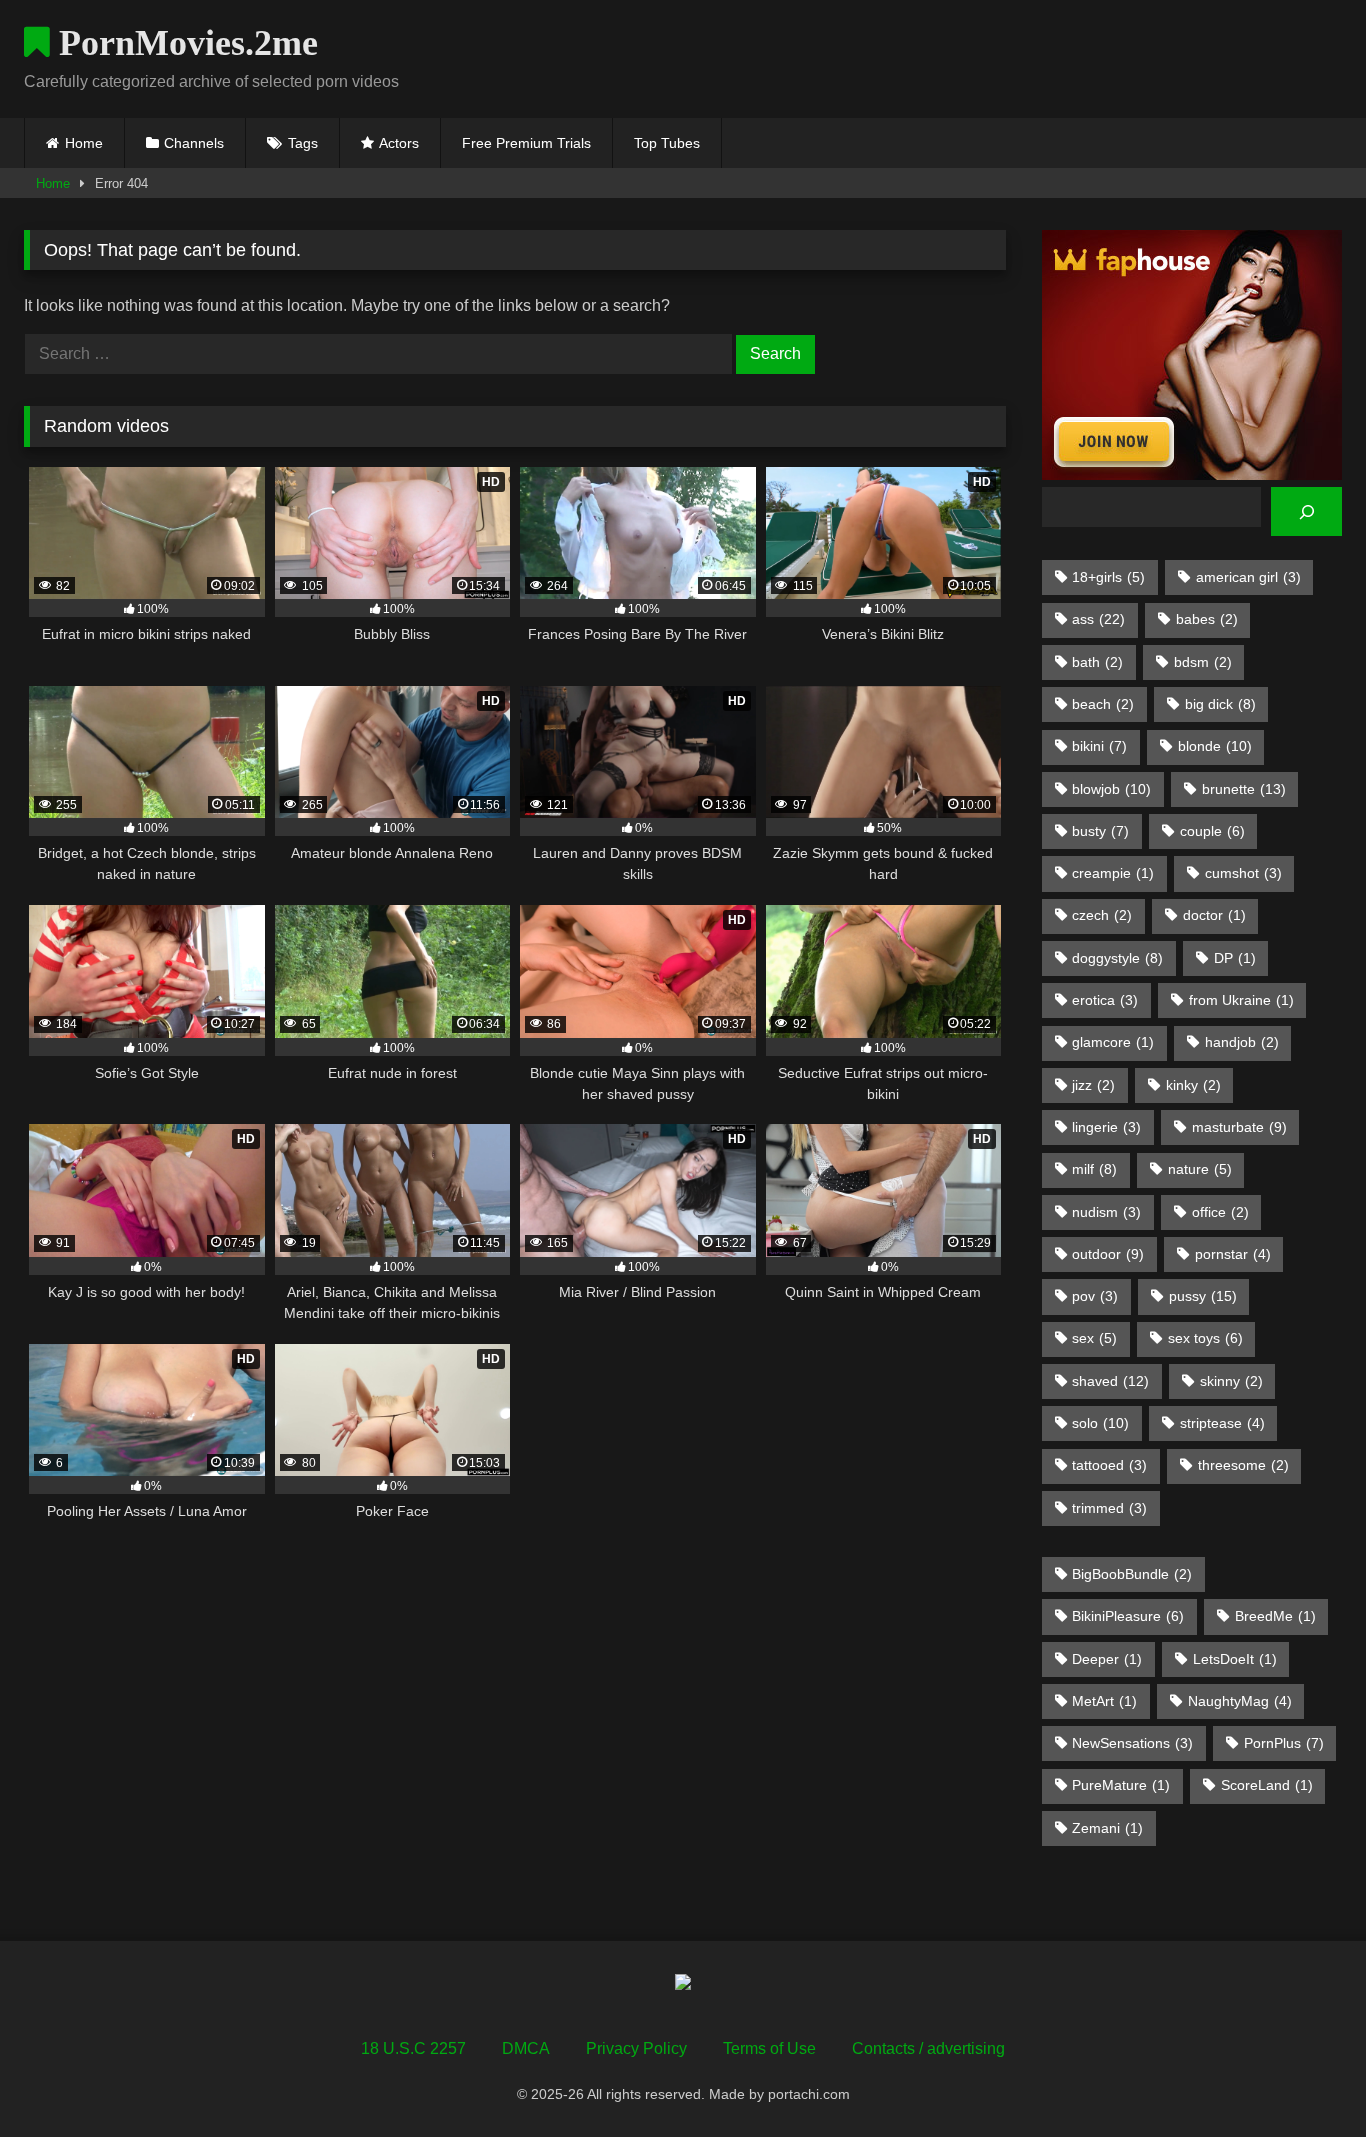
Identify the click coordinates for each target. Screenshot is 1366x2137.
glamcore (1113, 1042)
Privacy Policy (636, 2048)
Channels (194, 143)
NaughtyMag (1240, 1701)
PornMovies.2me (184, 43)
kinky (1193, 1085)
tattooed (1109, 1465)
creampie (1113, 873)
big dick (1220, 704)
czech (1102, 915)
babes (1207, 619)
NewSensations (1132, 1743)
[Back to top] (1304, 2077)
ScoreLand (1267, 1785)
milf (1094, 1169)
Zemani (1107, 1828)
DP (1235, 958)
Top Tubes (667, 143)
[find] (1306, 511)
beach (1103, 704)
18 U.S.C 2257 (413, 2048)
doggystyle (1117, 958)
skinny (1231, 1381)
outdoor (1108, 1254)
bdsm (1203, 662)
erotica (1105, 1000)
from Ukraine (1241, 1000)
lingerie (1106, 1127)
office (1220, 1212)
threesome (1243, 1465)
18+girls (1108, 577)
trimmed (1109, 1508)
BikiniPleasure (1128, 1616)
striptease (1222, 1423)
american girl (1248, 577)
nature (1200, 1169)
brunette (1244, 789)
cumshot (1243, 873)
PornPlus (1284, 1743)
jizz (1093, 1085)
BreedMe (1275, 1616)
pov (1095, 1296)
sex (1094, 1338)
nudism (1106, 1212)
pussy (1203, 1296)
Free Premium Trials (526, 143)
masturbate (1239, 1127)
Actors (399, 143)
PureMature (1121, 1785)
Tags (303, 143)
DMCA (526, 2048)
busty (1100, 831)
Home (84, 143)
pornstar (1233, 1254)
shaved (1110, 1381)
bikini (1099, 746)
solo (1100, 1423)
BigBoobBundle (1132, 1574)
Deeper (1107, 1659)
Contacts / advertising (928, 2048)
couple (1212, 831)
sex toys (1205, 1338)
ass (1098, 619)
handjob (1242, 1042)
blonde (1215, 746)
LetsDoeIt (1235, 1659)
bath (1097, 662)
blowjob (1111, 789)
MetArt (1104, 1701)
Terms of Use (769, 2048)
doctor (1214, 915)
